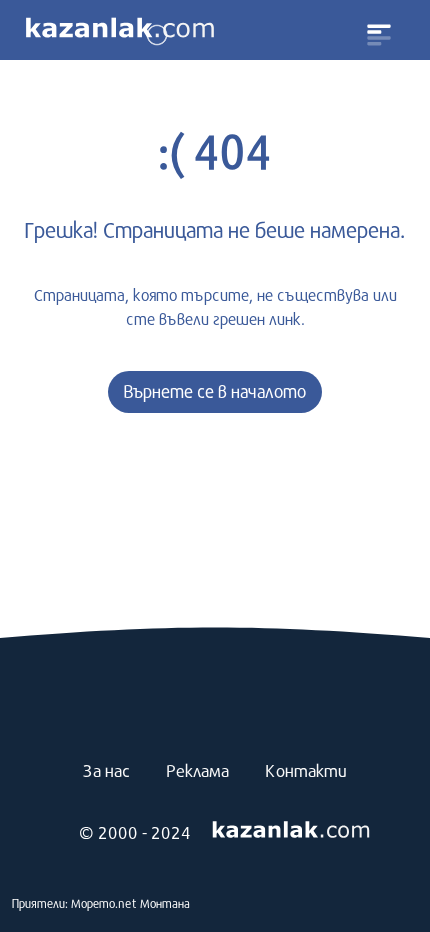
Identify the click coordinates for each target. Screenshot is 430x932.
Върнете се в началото (215, 391)
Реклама (197, 770)
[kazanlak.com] (291, 831)
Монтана (165, 903)
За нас (106, 770)
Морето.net (104, 903)
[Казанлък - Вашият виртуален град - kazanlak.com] (120, 30)
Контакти (306, 770)
